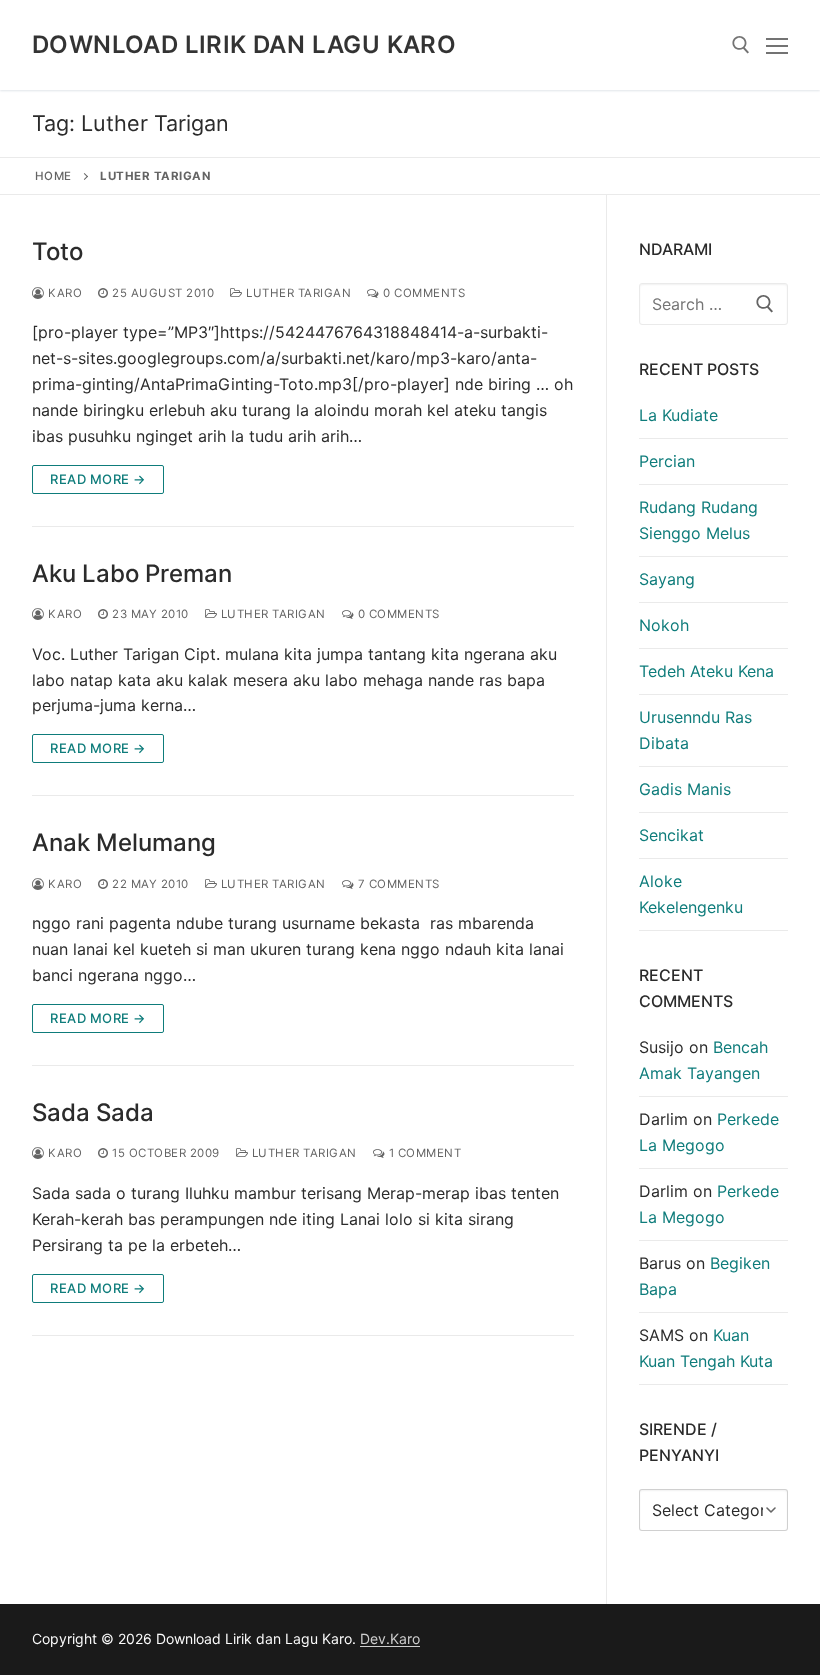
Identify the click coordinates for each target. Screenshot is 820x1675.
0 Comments (422, 293)
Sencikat (671, 835)
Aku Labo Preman (132, 573)
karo (63, 293)
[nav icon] (777, 45)
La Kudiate (678, 415)
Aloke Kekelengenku (691, 894)
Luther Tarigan (297, 293)
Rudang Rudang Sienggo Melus (698, 520)
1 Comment (423, 1153)
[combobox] (713, 304)
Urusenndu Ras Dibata (695, 730)
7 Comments (397, 884)
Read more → (98, 479)
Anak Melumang (124, 842)
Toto (57, 251)
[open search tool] (741, 45)
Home (53, 176)
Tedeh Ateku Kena (706, 671)
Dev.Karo (390, 1638)
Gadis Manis (685, 789)
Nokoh (664, 625)
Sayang (667, 579)
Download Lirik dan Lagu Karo (244, 44)
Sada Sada (93, 1112)
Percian (667, 461)
